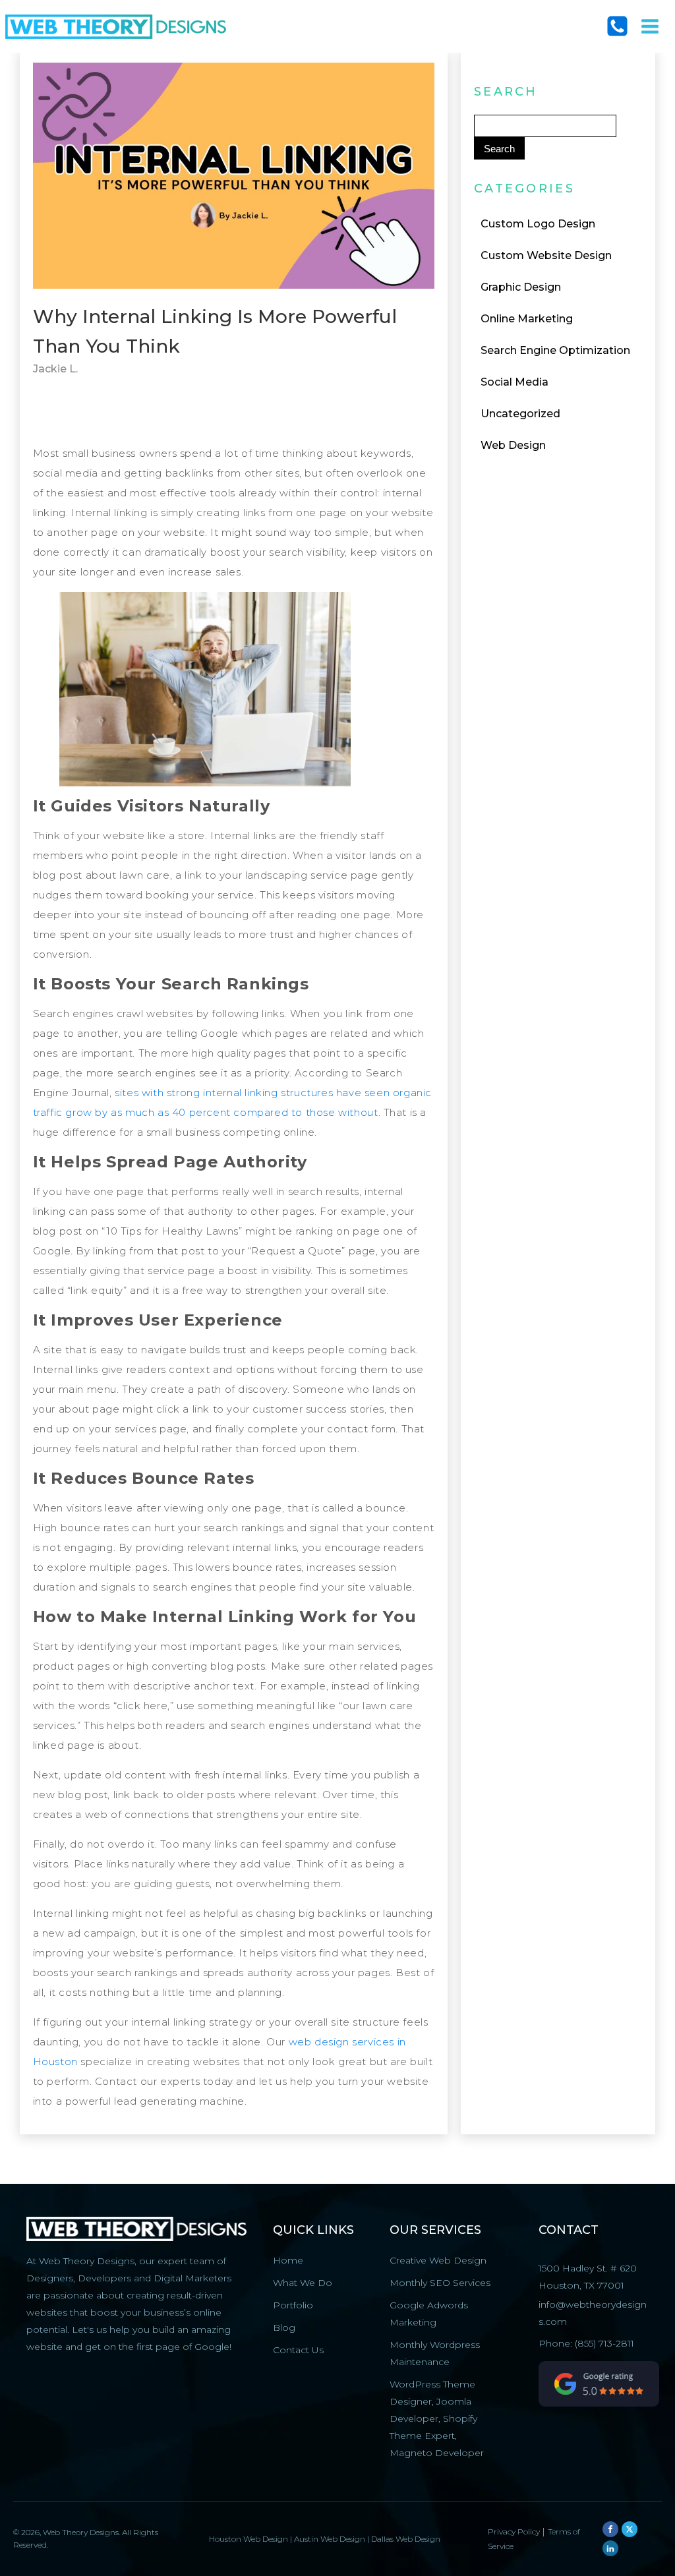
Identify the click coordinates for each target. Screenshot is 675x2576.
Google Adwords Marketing (429, 2314)
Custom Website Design (546, 255)
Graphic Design (521, 287)
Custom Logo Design (538, 224)
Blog (284, 2327)
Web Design (513, 445)
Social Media (514, 382)
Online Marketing (527, 319)
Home (288, 2260)
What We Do (303, 2283)
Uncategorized (520, 414)
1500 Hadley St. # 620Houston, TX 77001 (588, 2277)
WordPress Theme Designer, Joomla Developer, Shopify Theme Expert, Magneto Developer (437, 2418)
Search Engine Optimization (555, 350)
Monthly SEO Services (440, 2283)
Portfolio (293, 2305)
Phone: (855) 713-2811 (586, 2343)
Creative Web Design (438, 2260)
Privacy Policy (515, 2532)
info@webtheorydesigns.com (593, 2313)
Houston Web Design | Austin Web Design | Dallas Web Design (325, 2539)
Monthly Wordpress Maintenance (435, 2353)
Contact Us (298, 2350)
